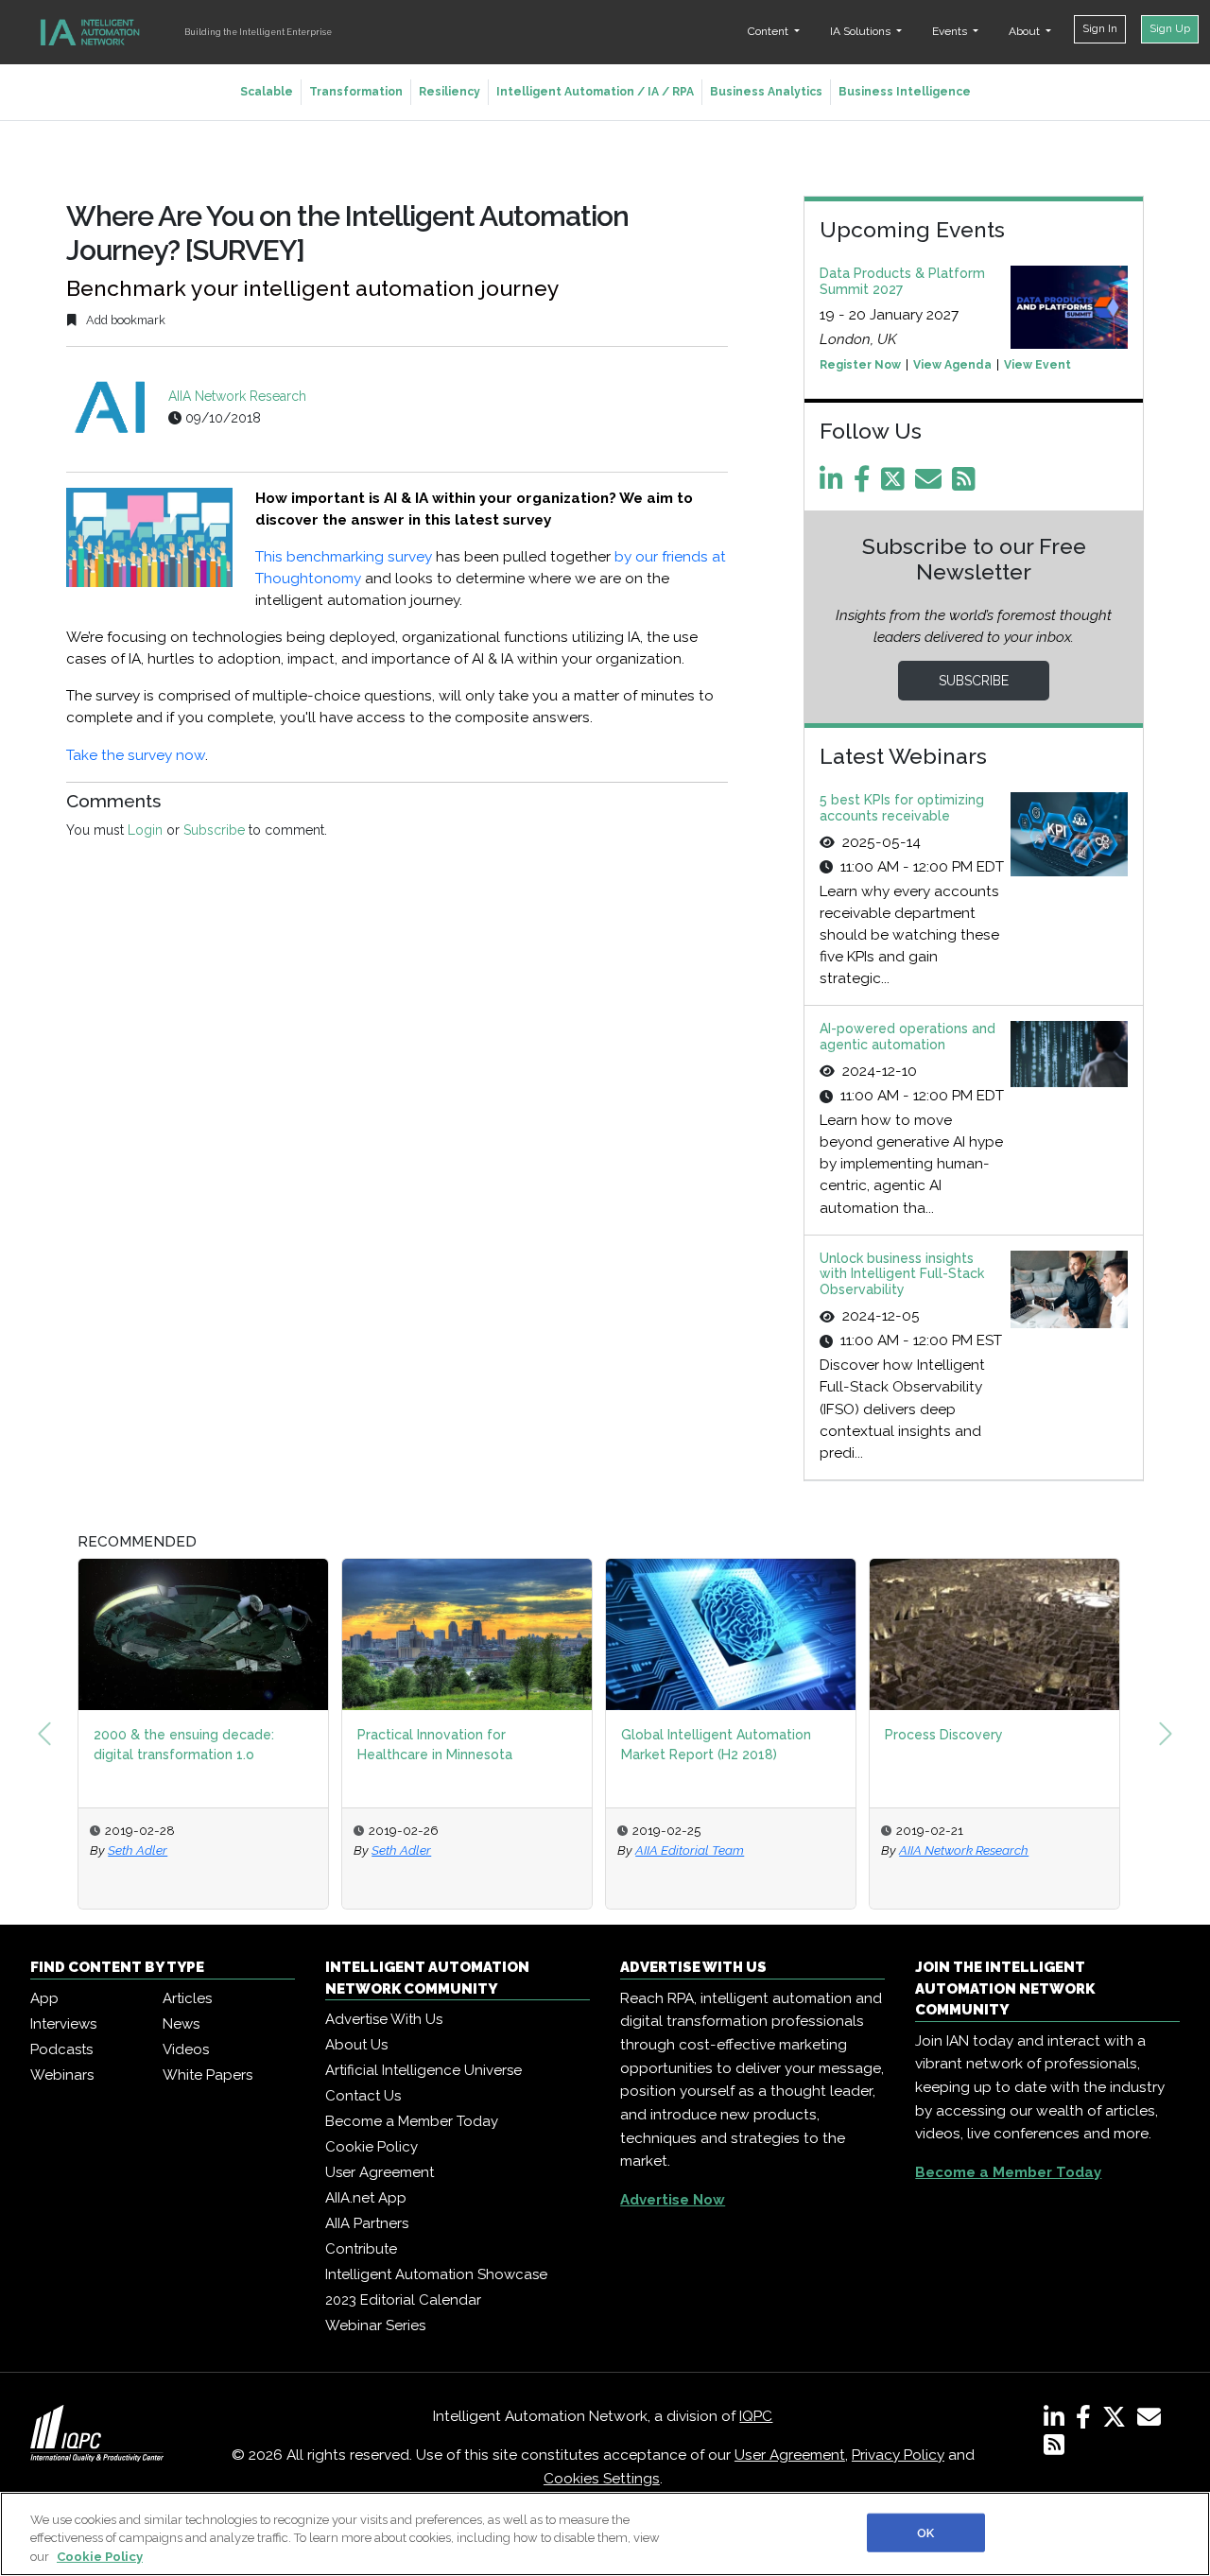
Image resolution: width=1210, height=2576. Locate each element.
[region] (605, 2534)
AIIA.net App (366, 2198)
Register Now (860, 365)
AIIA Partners (367, 2223)
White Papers (207, 2075)
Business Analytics (766, 92)
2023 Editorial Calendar (403, 2300)
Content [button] (769, 31)
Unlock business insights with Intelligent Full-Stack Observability (902, 1274)
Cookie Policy (372, 2147)
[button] (44, 1734)
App (44, 1998)
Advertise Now (673, 2200)
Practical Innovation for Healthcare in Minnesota (435, 1745)
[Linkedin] (835, 484)
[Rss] (967, 484)
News (181, 2024)
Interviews (63, 2024)
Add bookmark (124, 320)
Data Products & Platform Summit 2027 (902, 281)
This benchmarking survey (344, 557)
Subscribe (214, 830)
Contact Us (363, 2096)
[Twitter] (896, 484)
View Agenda (952, 365)
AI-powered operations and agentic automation (907, 1037)
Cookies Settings (602, 2479)
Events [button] (951, 31)
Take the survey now (136, 755)
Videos (186, 2049)
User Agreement (380, 2172)
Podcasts (61, 2049)
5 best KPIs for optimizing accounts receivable (902, 808)
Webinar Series (375, 2325)
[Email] (932, 484)
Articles (187, 1998)
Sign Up (1170, 28)
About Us (356, 2045)
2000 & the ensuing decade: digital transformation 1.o (184, 1745)
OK (925, 2532)
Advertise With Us (384, 2019)
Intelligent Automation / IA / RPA (595, 92)
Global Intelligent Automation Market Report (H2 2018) (716, 1745)
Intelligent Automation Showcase (436, 2274)
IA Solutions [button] (862, 31)
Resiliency (449, 92)
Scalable (267, 92)
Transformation (356, 92)
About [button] (1026, 31)
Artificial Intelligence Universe (423, 2070)
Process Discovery (944, 1735)
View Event (1037, 365)
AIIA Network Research (237, 396)
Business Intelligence (905, 92)
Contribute (361, 2249)
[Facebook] (865, 484)
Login (145, 830)
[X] (1118, 2421)
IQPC (756, 2416)
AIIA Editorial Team (690, 1850)
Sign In (1100, 28)
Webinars (62, 2075)
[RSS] (1054, 2448)
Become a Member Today (412, 2121)
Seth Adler (138, 1850)
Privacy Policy (898, 2455)
